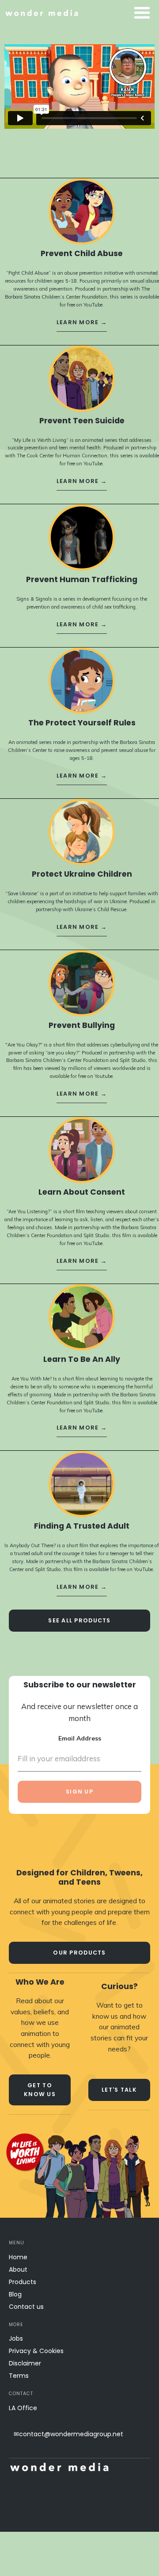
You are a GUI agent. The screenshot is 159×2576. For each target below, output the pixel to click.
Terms (19, 2376)
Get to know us (40, 2090)
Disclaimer (25, 2363)
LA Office (23, 2408)
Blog (15, 2294)
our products (79, 1953)
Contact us (26, 2307)
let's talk (119, 2090)
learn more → (82, 322)
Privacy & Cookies (36, 2351)
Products (23, 2282)
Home (18, 2257)
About (18, 2269)
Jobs (16, 2338)
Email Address (80, 1738)
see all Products (79, 1620)
